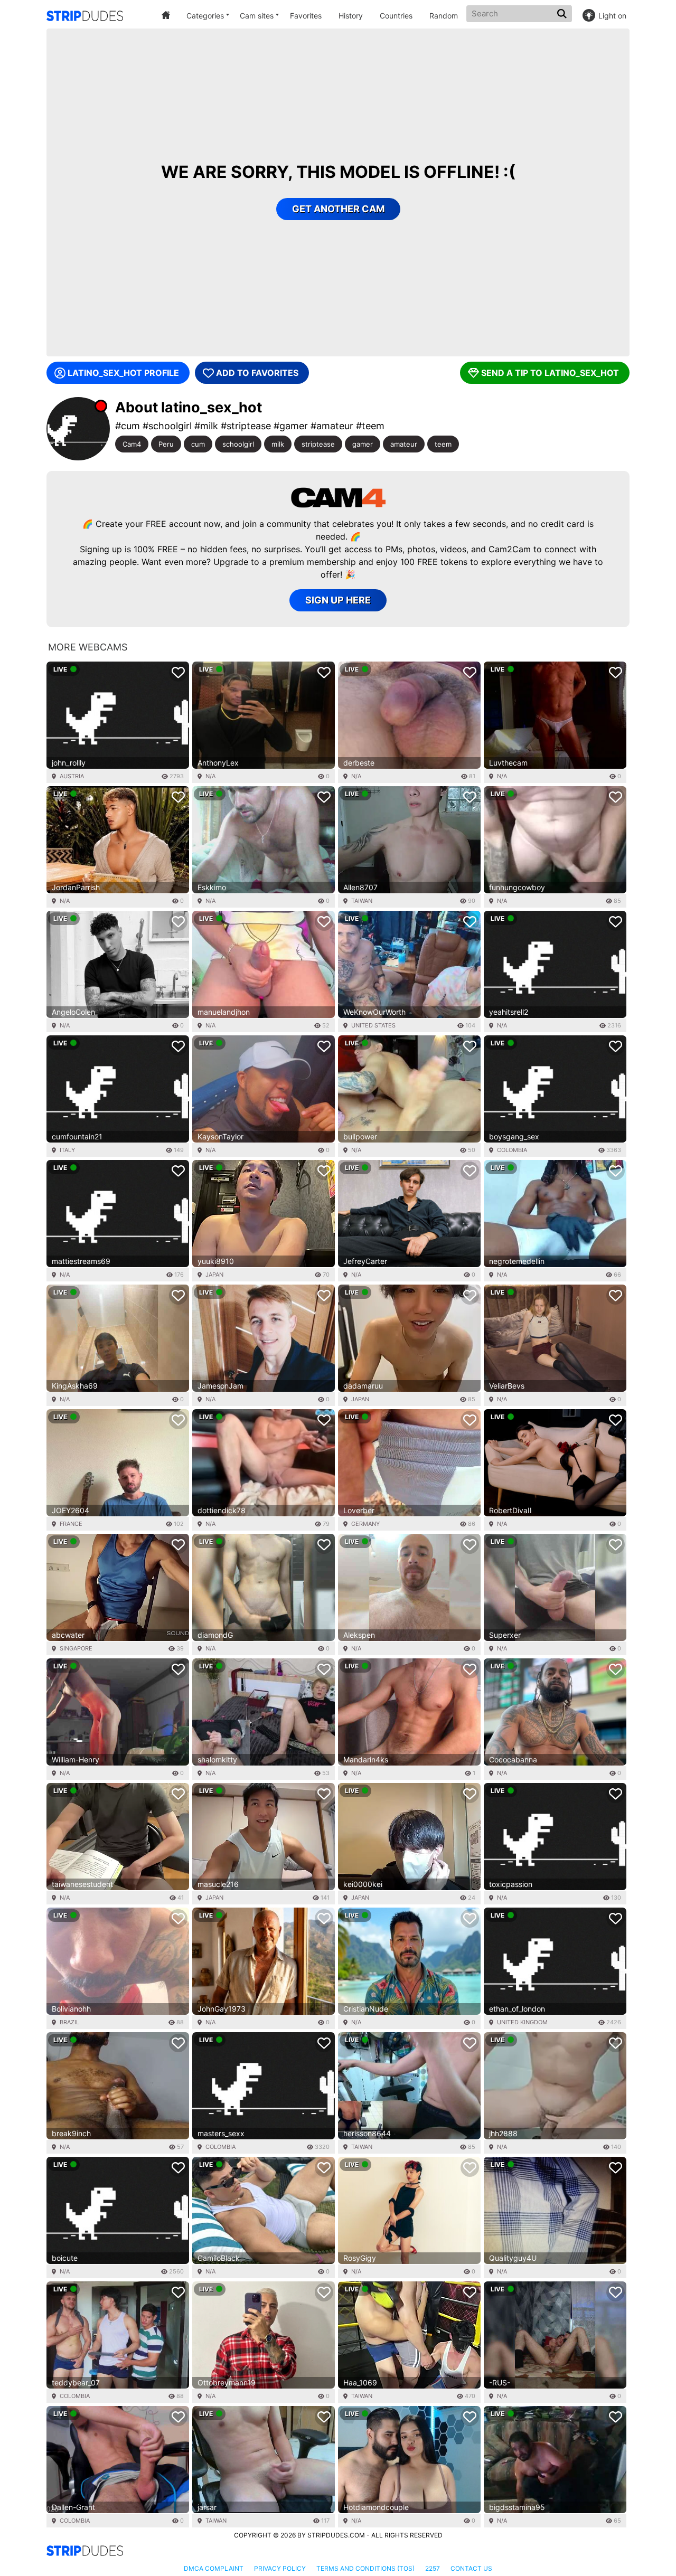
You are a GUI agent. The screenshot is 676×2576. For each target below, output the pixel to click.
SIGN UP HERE (338, 600)
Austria (72, 776)
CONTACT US (471, 2568)
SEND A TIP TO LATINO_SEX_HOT (550, 373)
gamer (363, 444)
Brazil (69, 2022)
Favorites (306, 16)
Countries (396, 16)
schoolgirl (238, 444)
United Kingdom (522, 2022)
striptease (318, 444)
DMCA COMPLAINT (214, 2568)
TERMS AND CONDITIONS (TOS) (365, 2568)
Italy (67, 1150)
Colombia (512, 1150)
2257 (433, 2568)
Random (444, 16)
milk (278, 444)
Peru (166, 444)
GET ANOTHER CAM (338, 209)
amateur (404, 444)
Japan (214, 1275)
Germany (365, 1524)
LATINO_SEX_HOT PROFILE (123, 373)
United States (373, 1025)
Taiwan (362, 901)
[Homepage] (85, 16)
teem (443, 444)
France (71, 1524)
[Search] (563, 14)
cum (198, 444)
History (351, 16)
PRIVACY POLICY (280, 2568)
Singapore (76, 1648)
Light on (612, 16)
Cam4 (132, 444)
